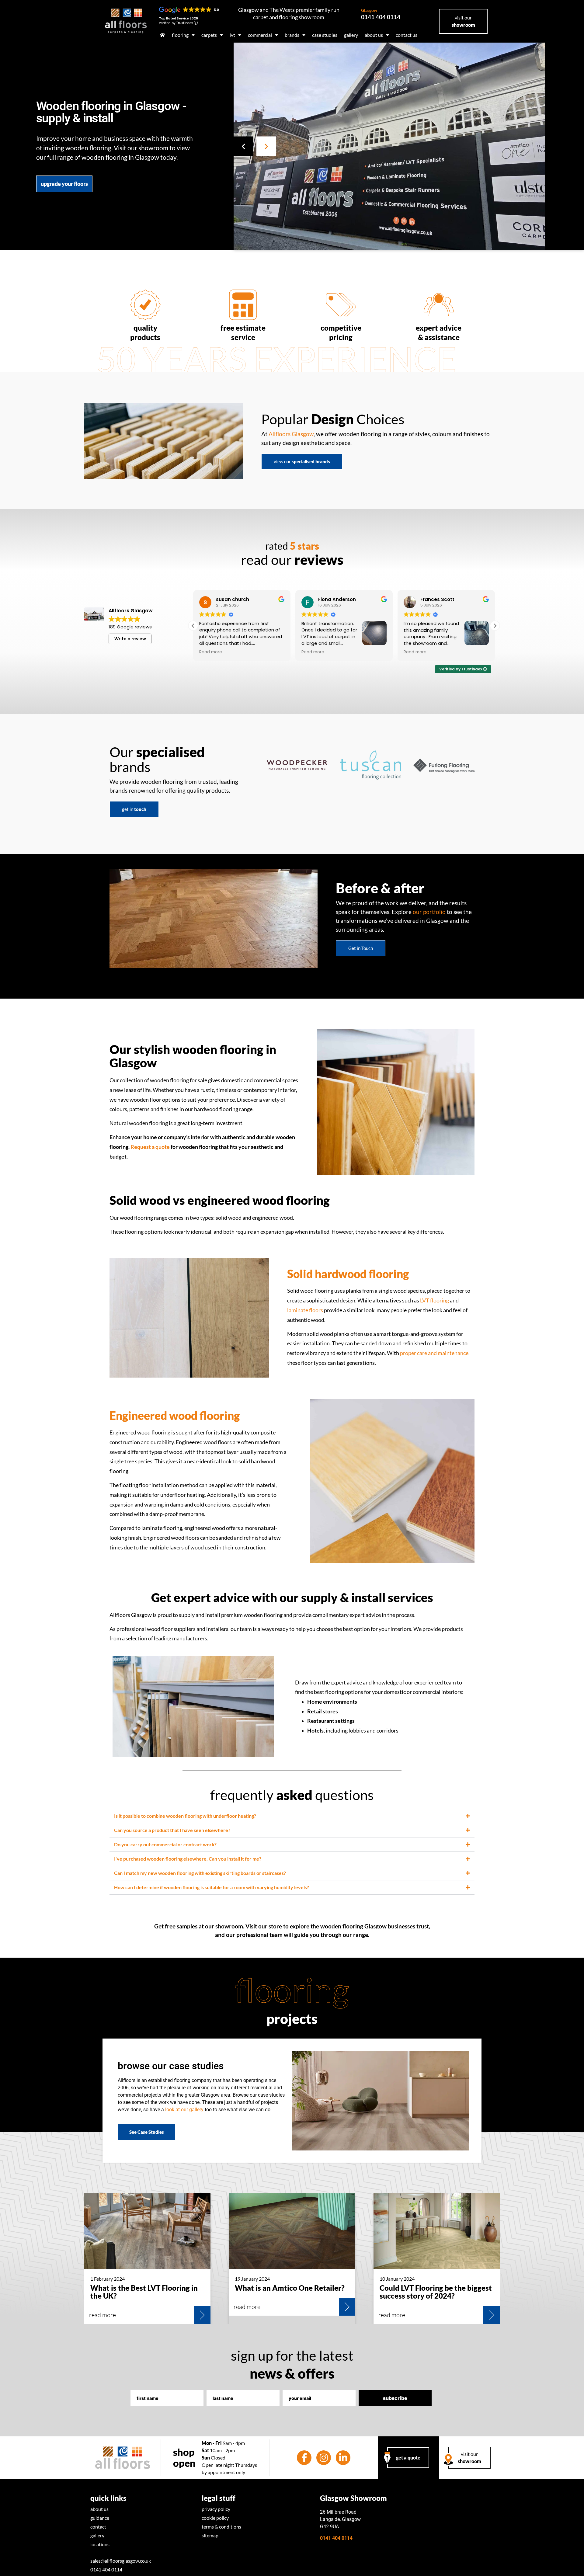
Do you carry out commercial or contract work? (165, 1844)
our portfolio (429, 912)
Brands (292, 35)
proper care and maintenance (434, 1353)
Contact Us (407, 35)
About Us (374, 35)
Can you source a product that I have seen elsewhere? (172, 1830)
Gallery (351, 35)
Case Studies (325, 35)
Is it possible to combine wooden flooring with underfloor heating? (185, 1816)
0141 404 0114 (381, 14)
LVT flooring (435, 1300)
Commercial (260, 35)
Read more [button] (215, 652)
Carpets (209, 35)
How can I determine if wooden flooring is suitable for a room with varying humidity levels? (212, 1887)
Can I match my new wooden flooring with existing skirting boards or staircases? (200, 1873)
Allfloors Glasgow (291, 434)
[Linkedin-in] (343, 2458)
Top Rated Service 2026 (179, 18)
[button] (243, 146)
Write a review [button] (130, 639)
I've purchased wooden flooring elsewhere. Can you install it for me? (188, 1859)
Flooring (180, 35)
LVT (232, 35)
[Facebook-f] (304, 2458)
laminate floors (305, 1310)
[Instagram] (324, 2458)
